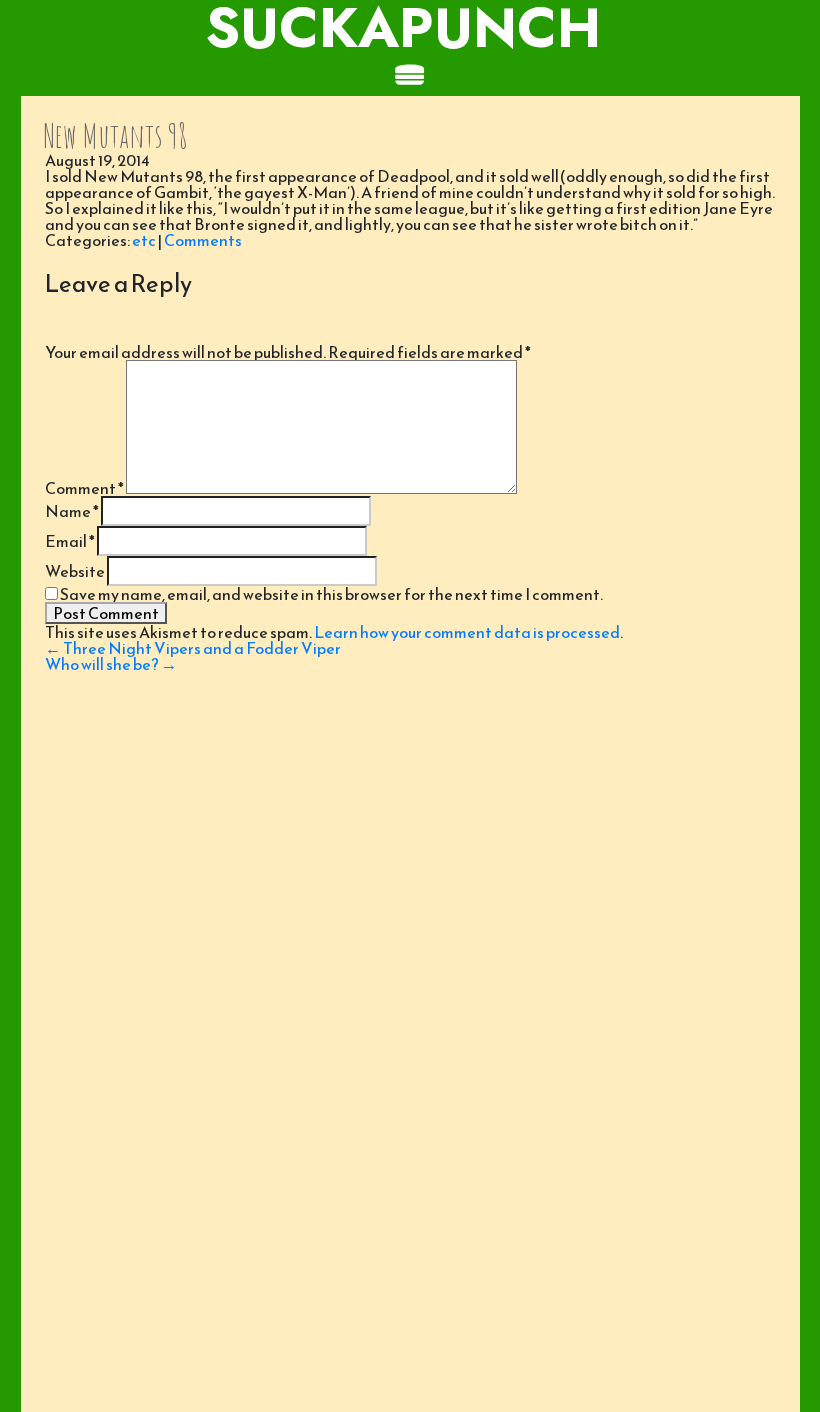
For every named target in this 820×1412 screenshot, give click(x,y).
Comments (203, 240)
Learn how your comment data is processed (467, 632)
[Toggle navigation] (410, 76)
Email (70, 541)
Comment (84, 488)
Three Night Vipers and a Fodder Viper (193, 648)
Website (75, 571)
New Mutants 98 (115, 135)
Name (72, 511)
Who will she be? (111, 664)
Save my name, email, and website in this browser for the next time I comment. (331, 594)
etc (144, 240)
